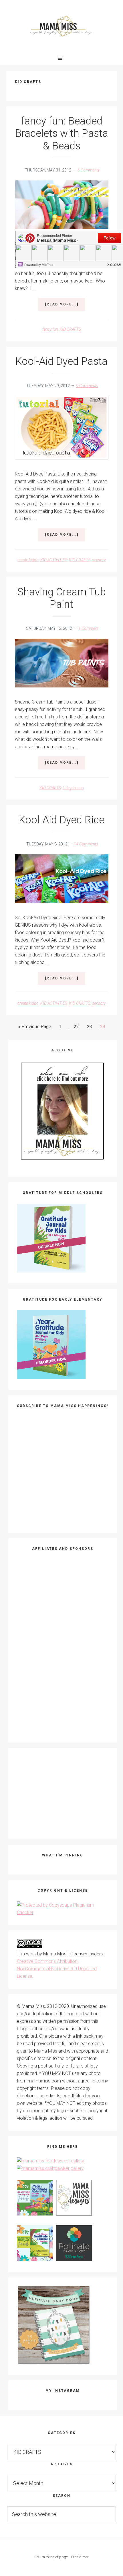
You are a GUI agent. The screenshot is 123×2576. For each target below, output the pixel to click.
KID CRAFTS (70, 329)
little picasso (73, 788)
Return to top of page (51, 2557)
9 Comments (87, 386)
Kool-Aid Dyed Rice (62, 820)
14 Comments (86, 844)
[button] (61, 58)
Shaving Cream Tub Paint (61, 598)
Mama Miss (62, 26)
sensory (99, 560)
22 (78, 1028)
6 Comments (89, 170)
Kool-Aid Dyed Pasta (61, 361)
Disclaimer (80, 2557)
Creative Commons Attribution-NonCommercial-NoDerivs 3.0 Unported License (57, 1969)
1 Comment (88, 628)
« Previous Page (35, 1028)
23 (91, 1028)
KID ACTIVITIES (54, 560)
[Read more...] (65, 307)
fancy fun (50, 329)
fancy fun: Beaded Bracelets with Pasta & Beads (62, 133)
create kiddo (28, 560)
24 (104, 1028)
